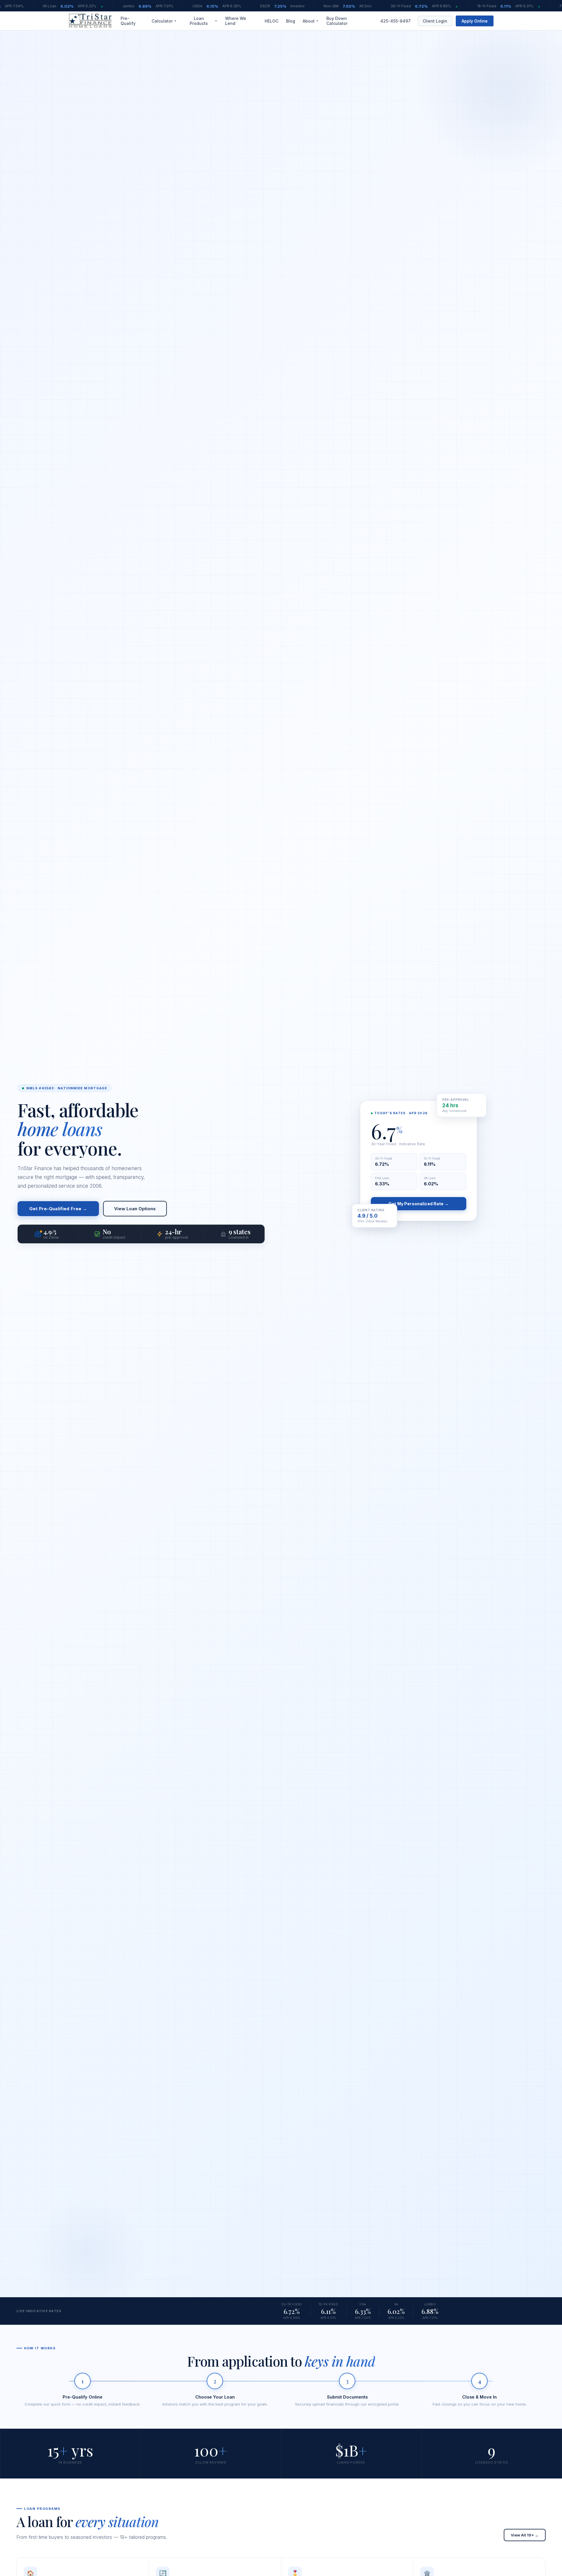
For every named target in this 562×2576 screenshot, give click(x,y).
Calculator (164, 21)
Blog (291, 21)
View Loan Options (135, 1209)
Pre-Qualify (128, 21)
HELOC (271, 21)
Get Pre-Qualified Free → (58, 1209)
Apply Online (475, 21)
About (311, 21)
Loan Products (204, 21)
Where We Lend (236, 21)
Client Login (435, 21)
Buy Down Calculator (337, 21)
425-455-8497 (395, 21)
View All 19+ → (525, 2535)
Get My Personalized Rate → (419, 1204)
